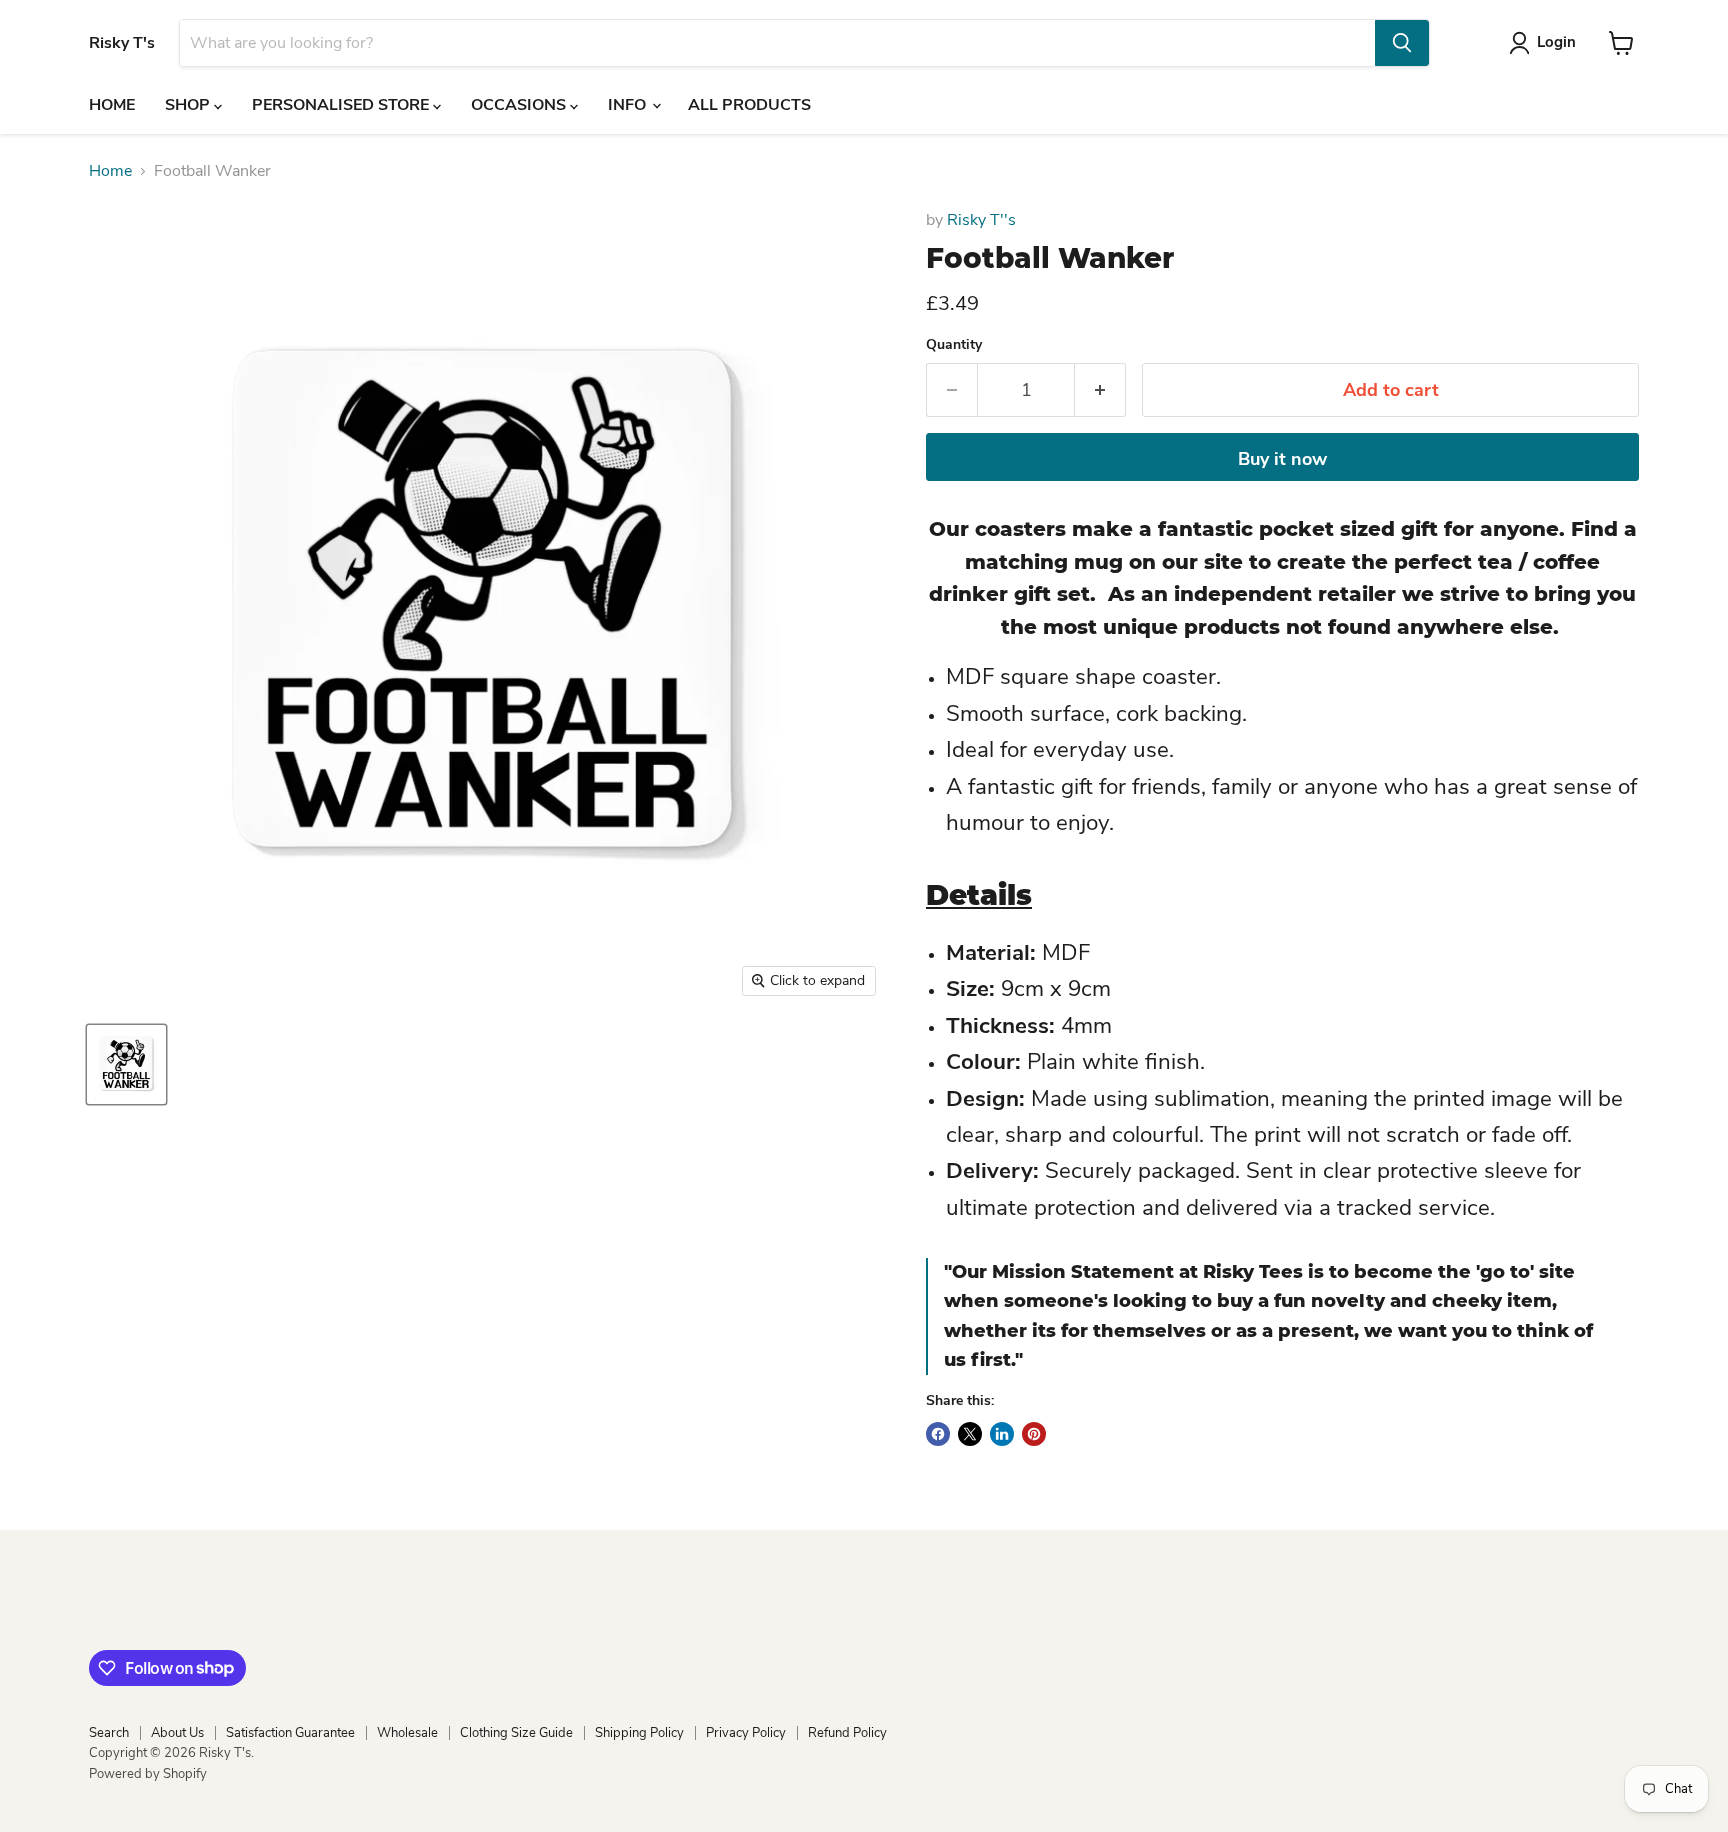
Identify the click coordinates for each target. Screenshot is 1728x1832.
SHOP (189, 105)
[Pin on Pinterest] (1034, 1434)
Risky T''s (981, 220)
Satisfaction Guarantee (290, 1733)
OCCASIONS (520, 105)
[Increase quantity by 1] (1100, 390)
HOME (112, 105)
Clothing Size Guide (516, 1733)
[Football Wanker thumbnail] (126, 1064)
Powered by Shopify (148, 1774)
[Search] (1402, 43)
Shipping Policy (639, 1733)
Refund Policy (847, 1733)
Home (110, 171)
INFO (629, 105)
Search (109, 1733)
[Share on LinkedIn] (1002, 1434)
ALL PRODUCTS (749, 105)
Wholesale (407, 1733)
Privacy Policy (746, 1733)
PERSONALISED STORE (342, 105)
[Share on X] (970, 1434)
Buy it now (1282, 459)
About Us (177, 1733)
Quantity (954, 345)
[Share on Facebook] (938, 1434)
